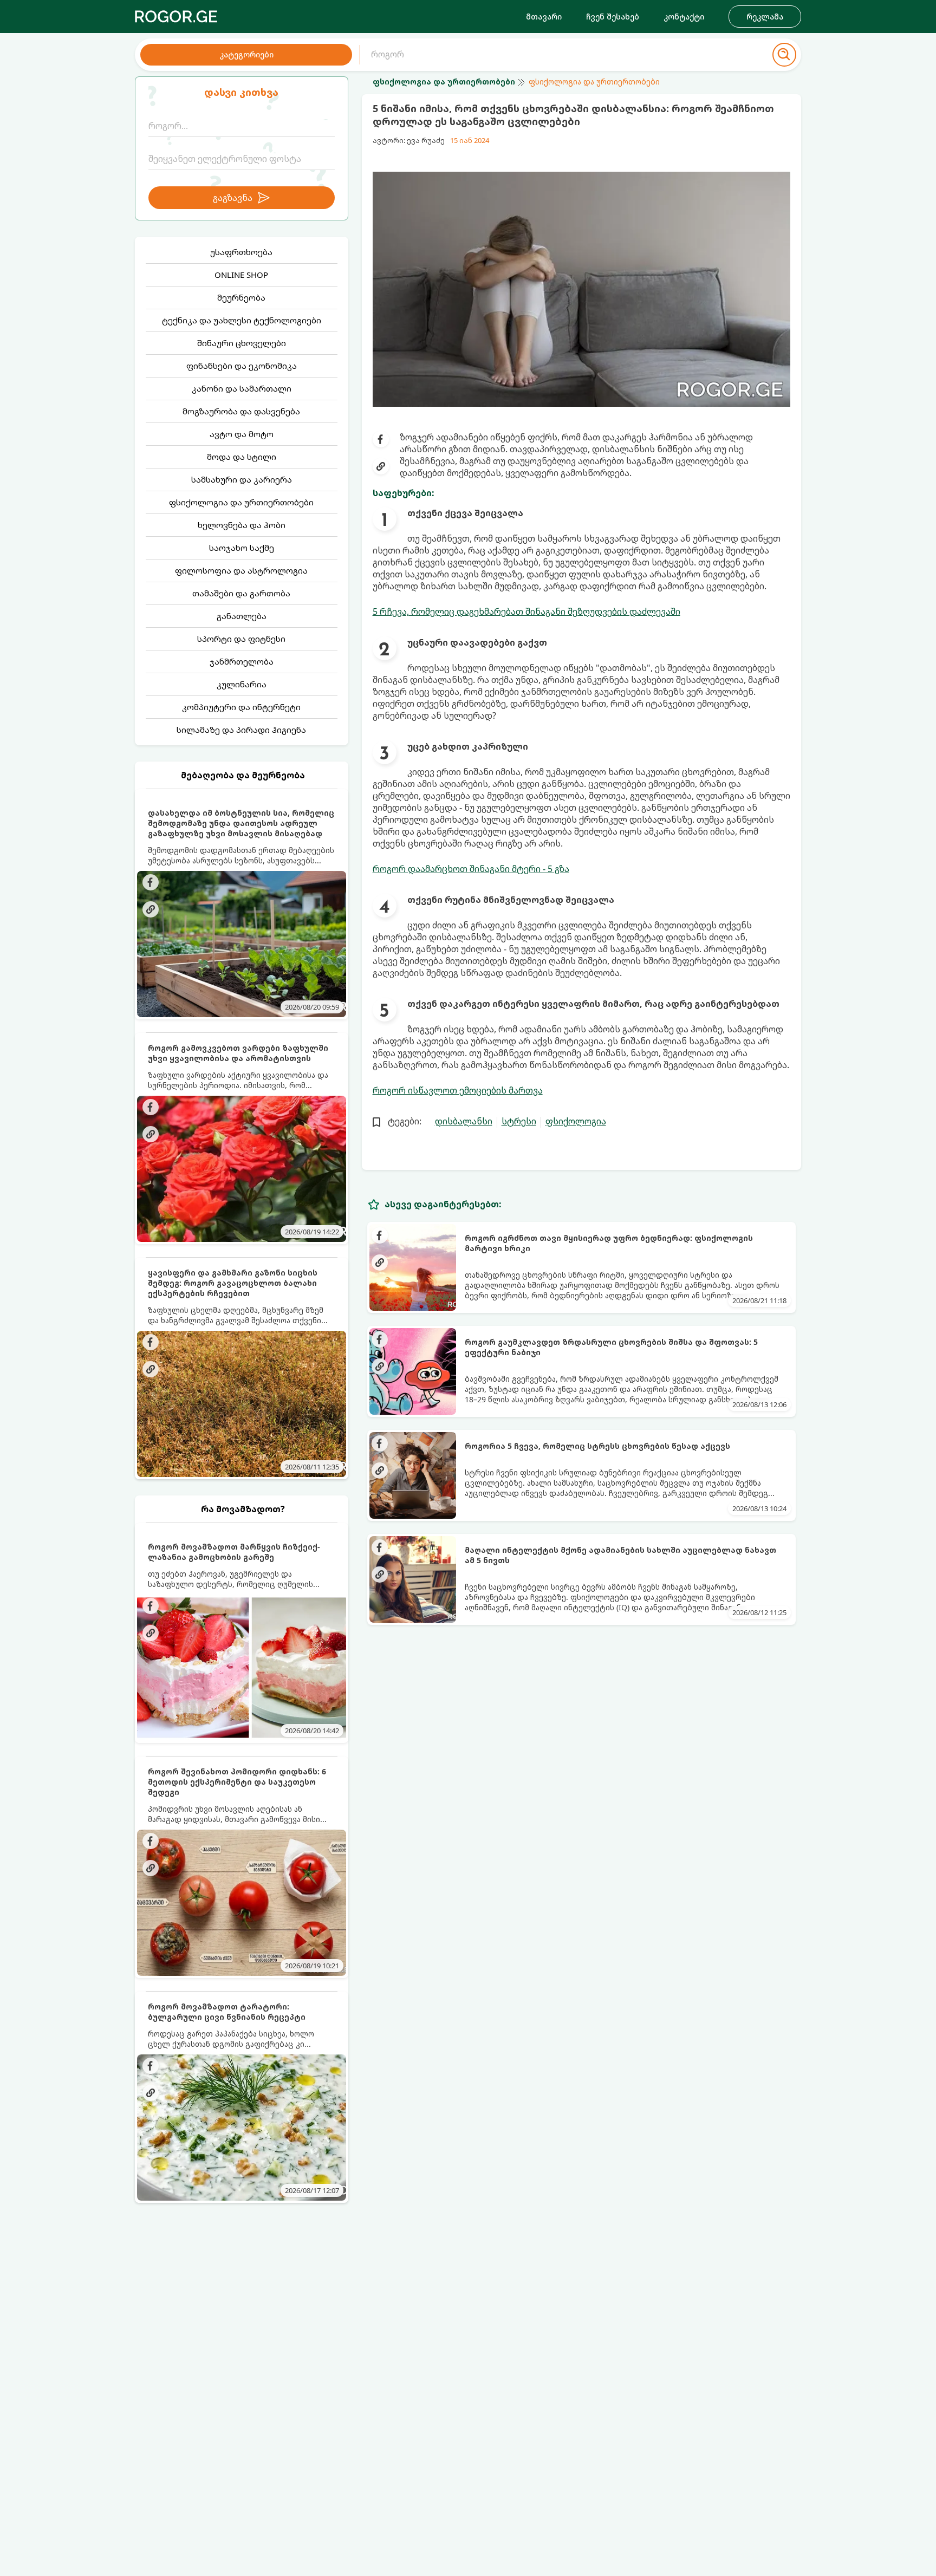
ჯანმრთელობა (242, 661)
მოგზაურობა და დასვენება (241, 411)
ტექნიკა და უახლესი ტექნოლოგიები (242, 320)
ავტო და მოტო (242, 434)
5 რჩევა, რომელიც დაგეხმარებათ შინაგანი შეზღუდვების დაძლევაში (526, 612)
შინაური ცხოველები (242, 343)
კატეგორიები (246, 54)
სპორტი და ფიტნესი (241, 639)
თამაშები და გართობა (241, 593)
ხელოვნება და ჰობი (242, 525)
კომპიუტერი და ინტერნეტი (241, 707)
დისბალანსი (464, 1121)
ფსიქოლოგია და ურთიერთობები (241, 502)
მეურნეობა (241, 297)
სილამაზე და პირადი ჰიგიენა (241, 730)
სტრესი (519, 1121)
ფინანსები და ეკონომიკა (242, 366)
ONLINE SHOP (241, 275)
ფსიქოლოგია (576, 1121)
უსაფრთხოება (241, 252)
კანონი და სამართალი (242, 388)
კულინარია (242, 684)
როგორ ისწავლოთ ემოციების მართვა (458, 1090)
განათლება (242, 616)
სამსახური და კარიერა (242, 479)
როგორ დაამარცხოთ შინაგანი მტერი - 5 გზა (471, 869)
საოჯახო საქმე (242, 548)
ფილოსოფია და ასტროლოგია (241, 570)
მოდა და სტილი (242, 457)
